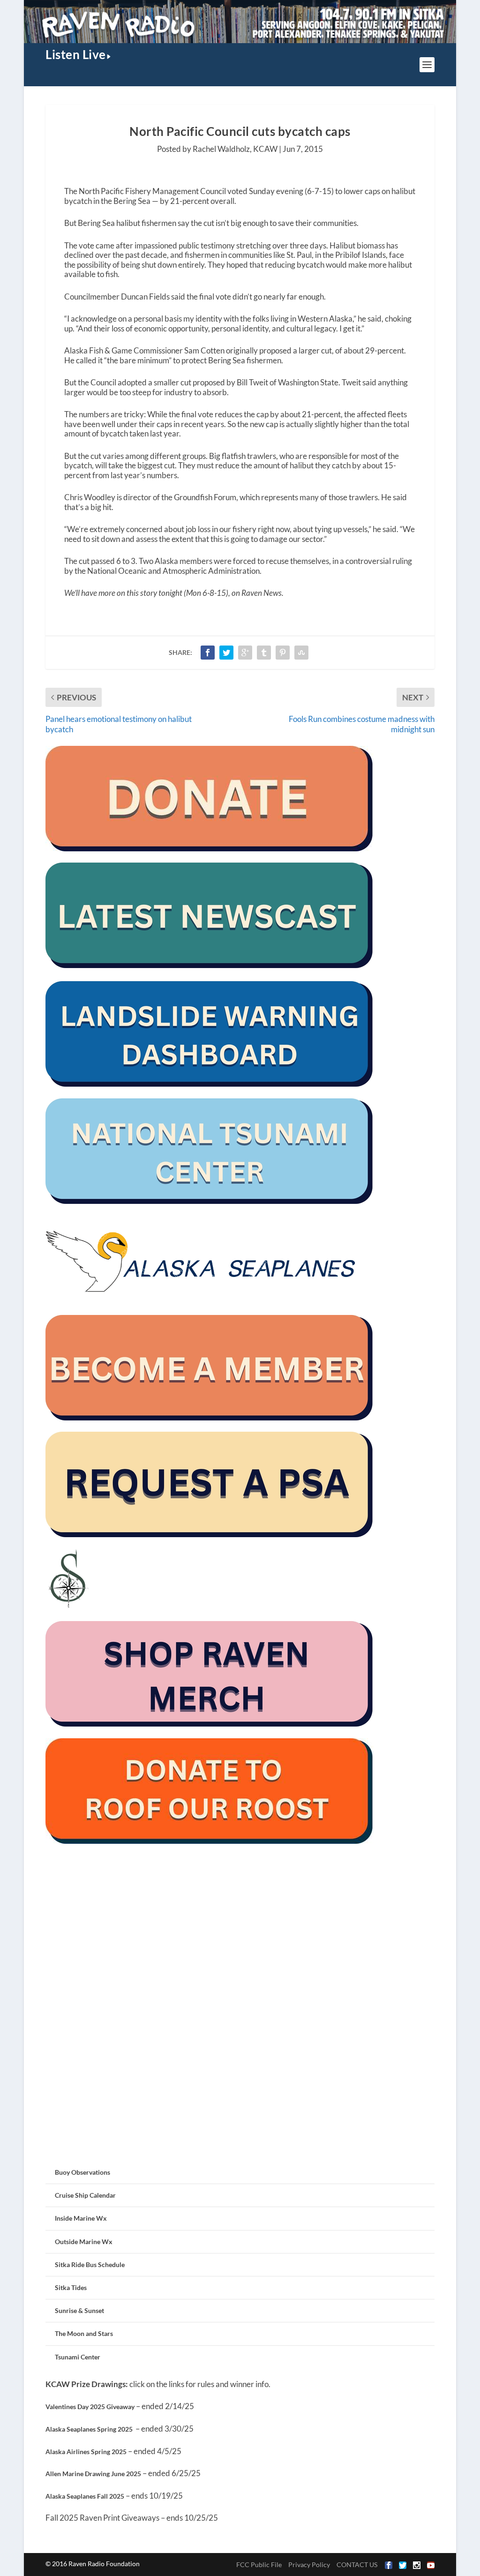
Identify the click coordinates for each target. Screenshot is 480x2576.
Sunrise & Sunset (79, 2310)
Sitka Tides (71, 2287)
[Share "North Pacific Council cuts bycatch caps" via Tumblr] (264, 653)
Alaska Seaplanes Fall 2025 (85, 2496)
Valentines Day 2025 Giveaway (90, 2407)
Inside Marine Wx (81, 2218)
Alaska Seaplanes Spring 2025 (89, 2429)
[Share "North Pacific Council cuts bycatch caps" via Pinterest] (283, 653)
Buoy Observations (82, 2172)
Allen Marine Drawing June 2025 (93, 2474)
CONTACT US (357, 2565)
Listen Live (76, 54)
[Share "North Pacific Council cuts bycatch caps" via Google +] (245, 653)
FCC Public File (259, 2565)
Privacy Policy (309, 2565)
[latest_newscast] (210, 965)
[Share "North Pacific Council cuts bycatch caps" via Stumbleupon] (301, 653)
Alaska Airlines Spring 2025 (86, 2452)
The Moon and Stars (84, 2333)
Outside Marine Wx (84, 2242)
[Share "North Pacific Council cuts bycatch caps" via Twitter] (226, 653)
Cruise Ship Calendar (85, 2195)
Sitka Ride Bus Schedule (90, 2264)
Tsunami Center (78, 2357)
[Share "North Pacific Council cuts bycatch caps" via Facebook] (208, 653)
